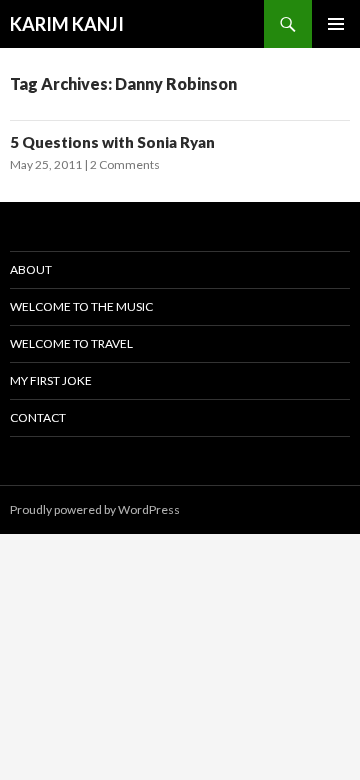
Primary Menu (336, 24)
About (31, 269)
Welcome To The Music (81, 306)
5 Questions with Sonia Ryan (112, 142)
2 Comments (125, 164)
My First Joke (51, 380)
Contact (38, 417)
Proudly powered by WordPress (95, 509)
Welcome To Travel (71, 343)
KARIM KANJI (67, 24)
